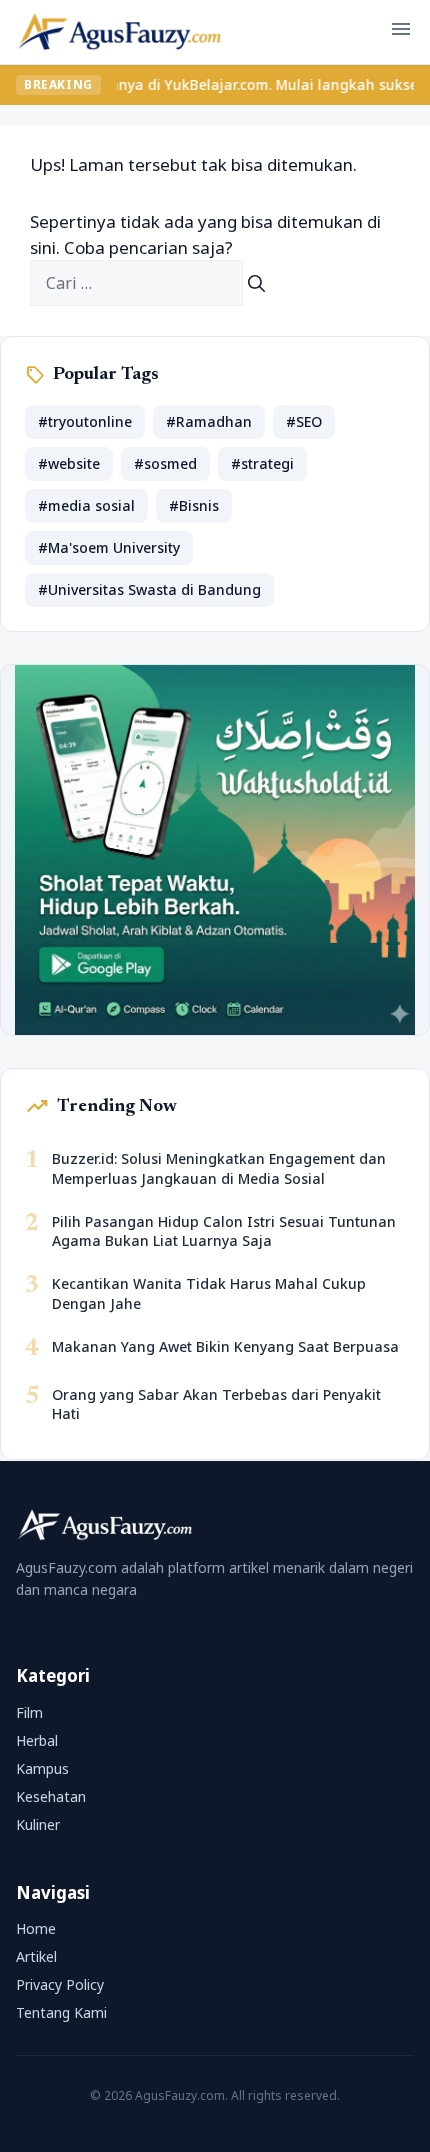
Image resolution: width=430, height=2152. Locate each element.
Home (36, 1928)
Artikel (36, 1956)
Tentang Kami (61, 2012)
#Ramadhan (209, 421)
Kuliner (38, 1824)
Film (29, 1712)
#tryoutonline (85, 421)
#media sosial (86, 505)
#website (69, 463)
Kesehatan (51, 1796)
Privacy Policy (60, 1984)
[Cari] (256, 283)
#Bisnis (194, 505)
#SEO (304, 421)
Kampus (42, 1768)
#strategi (262, 463)
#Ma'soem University (109, 547)
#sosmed (165, 463)
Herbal (37, 1740)
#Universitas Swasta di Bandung (149, 589)
